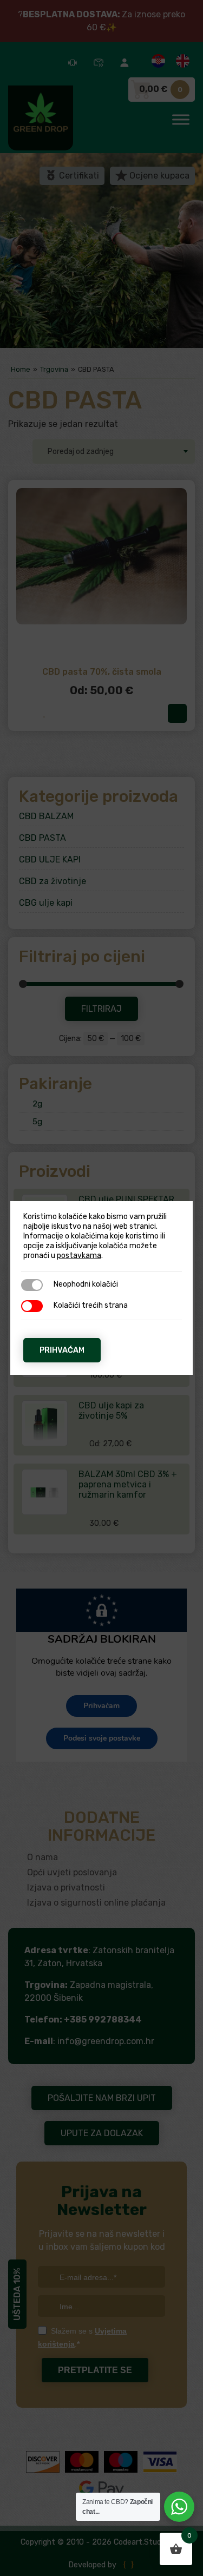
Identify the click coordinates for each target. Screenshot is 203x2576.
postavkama (79, 1256)
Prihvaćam (62, 1350)
